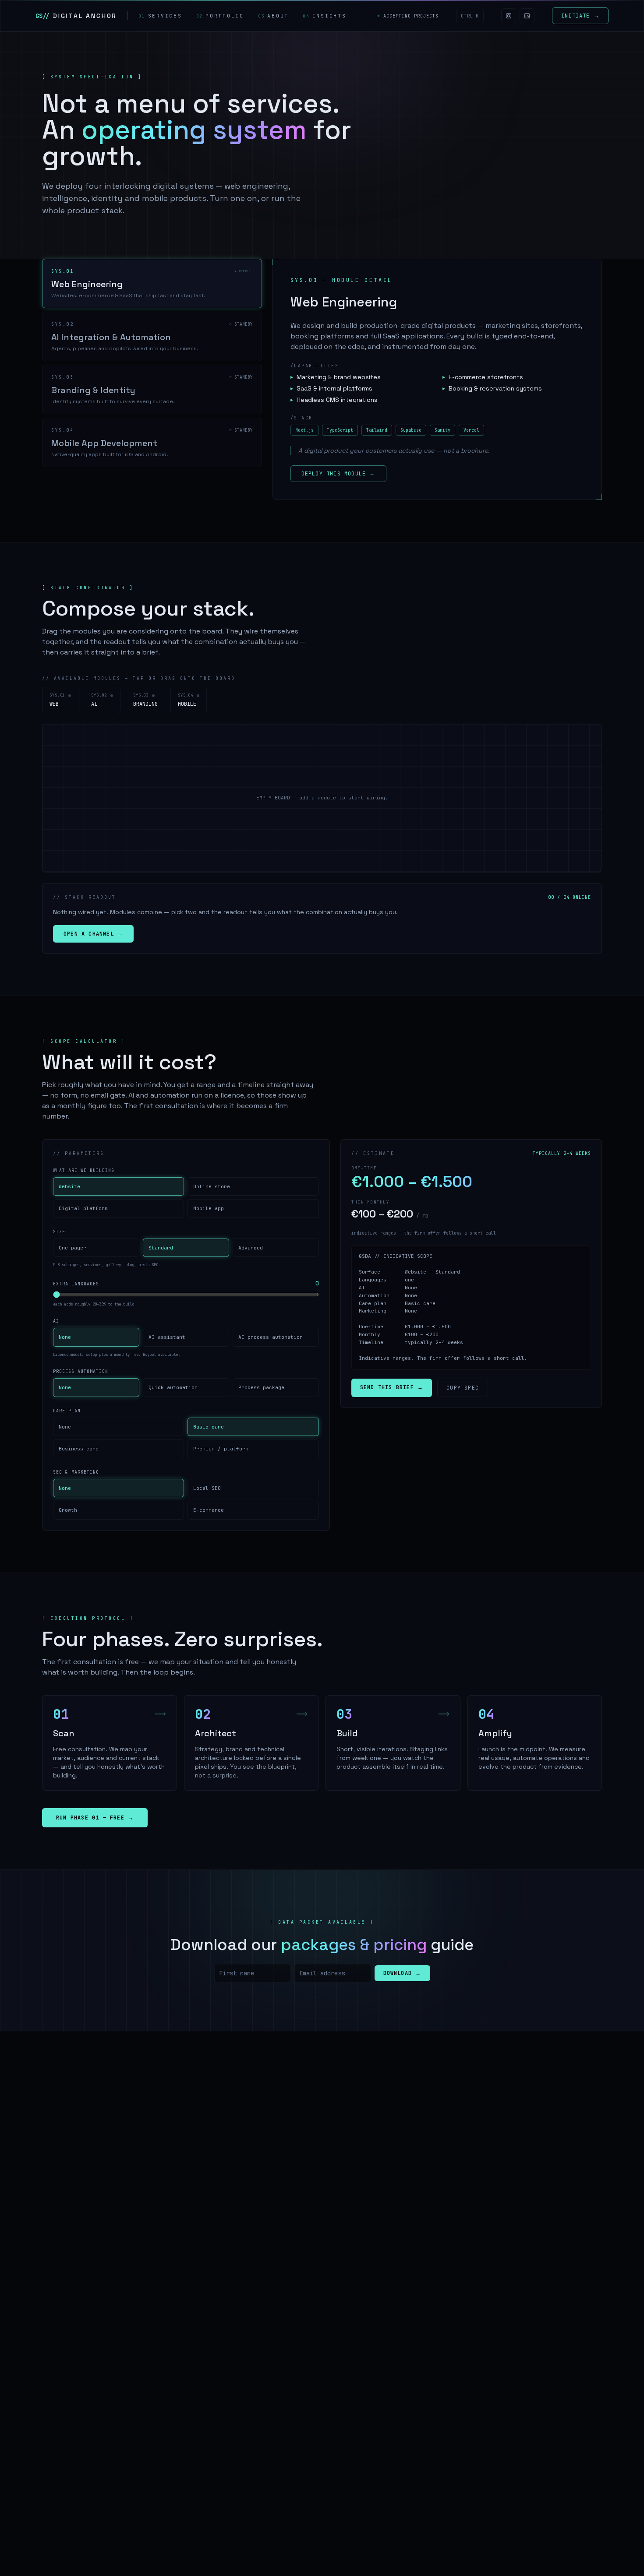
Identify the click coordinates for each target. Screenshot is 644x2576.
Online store (212, 1186)
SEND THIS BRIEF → (392, 1387)
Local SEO (207, 1488)
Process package (261, 1387)
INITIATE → (580, 16)
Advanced (251, 1248)
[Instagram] (509, 16)
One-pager (73, 1248)
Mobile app (209, 1208)
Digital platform (83, 1208)
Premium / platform (221, 1449)
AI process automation (271, 1337)
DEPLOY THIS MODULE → (338, 474)
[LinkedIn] (527, 16)
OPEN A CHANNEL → (93, 934)
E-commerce (209, 1510)
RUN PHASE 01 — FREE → (95, 1818)
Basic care (209, 1427)
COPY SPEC (463, 1387)
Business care (79, 1449)
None (65, 1337)
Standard (161, 1248)
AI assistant (167, 1337)
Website (69, 1186)
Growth (68, 1510)
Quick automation (173, 1387)
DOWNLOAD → (402, 1973)
